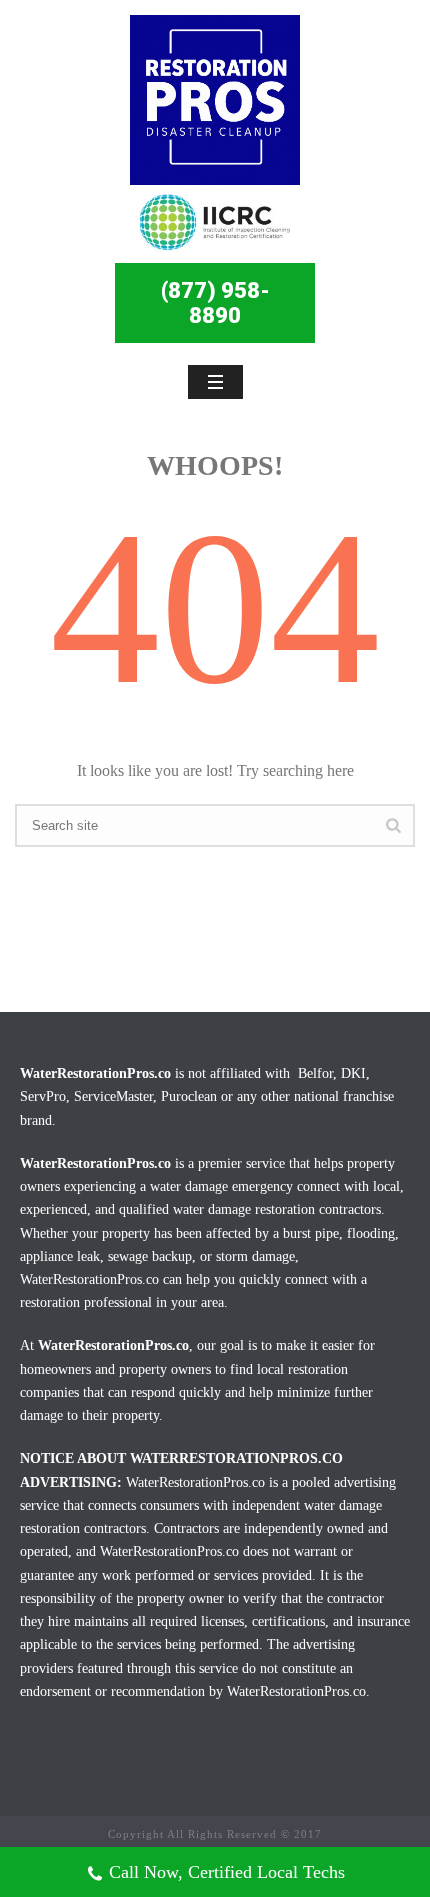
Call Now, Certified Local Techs (227, 1872)
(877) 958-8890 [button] (215, 303)
